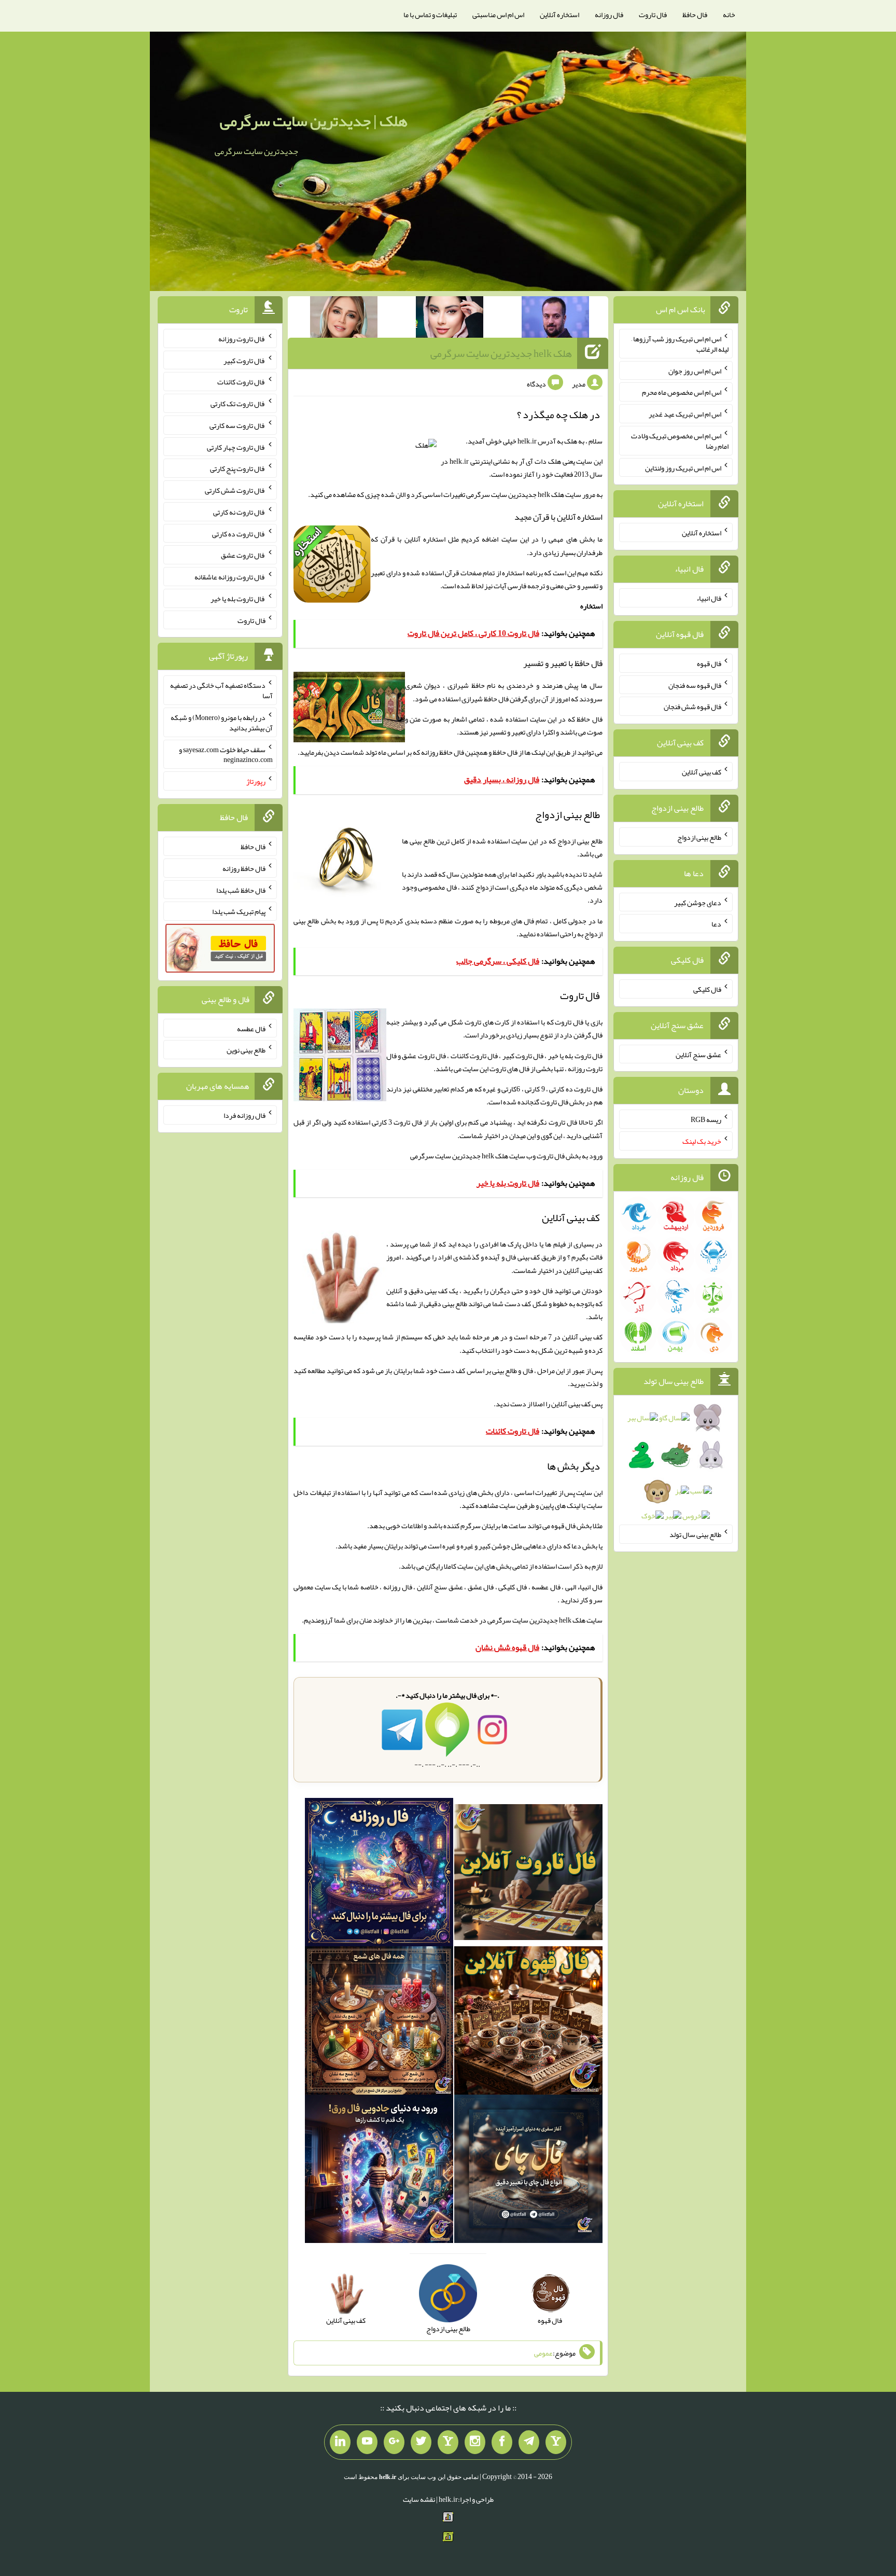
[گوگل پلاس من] (394, 2442)
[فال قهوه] (528, 2023)
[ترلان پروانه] (450, 319)
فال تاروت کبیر (244, 360)
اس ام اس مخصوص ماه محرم (682, 392)
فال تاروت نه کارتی (239, 512)
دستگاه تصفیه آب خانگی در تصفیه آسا (221, 690)
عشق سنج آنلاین (698, 1054)
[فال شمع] (379, 2023)
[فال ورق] (379, 2171)
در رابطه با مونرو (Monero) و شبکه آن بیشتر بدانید (222, 723)
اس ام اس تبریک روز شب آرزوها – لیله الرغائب (680, 344)
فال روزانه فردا (244, 1115)
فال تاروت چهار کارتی (236, 447)
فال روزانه (609, 15)
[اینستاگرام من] (475, 2442)
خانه (729, 15)
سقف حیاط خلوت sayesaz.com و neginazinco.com (226, 754)
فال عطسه (251, 1028)
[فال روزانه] (379, 1874)
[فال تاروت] (528, 1874)
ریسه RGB (706, 1119)
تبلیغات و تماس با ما (430, 15)
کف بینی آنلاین (571, 1404)
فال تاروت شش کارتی (235, 490)
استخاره (591, 606)
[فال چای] (528, 2171)
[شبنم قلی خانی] (344, 319)
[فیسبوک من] (502, 2442)
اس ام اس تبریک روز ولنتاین (683, 467)
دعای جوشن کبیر (698, 902)
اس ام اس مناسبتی (498, 15)
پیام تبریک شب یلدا (239, 911)
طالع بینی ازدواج (699, 837)
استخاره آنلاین (559, 15)
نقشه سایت (419, 2499)
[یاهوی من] (556, 2442)
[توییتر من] (421, 2442)
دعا (716, 924)
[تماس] (448, 2442)
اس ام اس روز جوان (695, 370)
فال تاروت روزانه (242, 339)
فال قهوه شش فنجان (692, 707)
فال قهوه (709, 663)
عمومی (543, 2353)
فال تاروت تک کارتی (238, 404)
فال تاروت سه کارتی (237, 425)
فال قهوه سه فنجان (695, 685)
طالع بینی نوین (246, 1050)
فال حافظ (695, 15)
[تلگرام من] (529, 2442)
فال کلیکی (707, 989)
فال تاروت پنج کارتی (238, 468)
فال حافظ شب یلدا (241, 890)
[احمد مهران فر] (555, 319)
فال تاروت (653, 15)
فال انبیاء (709, 598)
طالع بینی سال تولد (695, 1534)
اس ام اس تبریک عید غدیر (685, 414)
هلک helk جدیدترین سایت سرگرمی (501, 353)
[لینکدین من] (340, 2442)
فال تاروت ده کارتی (239, 533)
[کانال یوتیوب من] (367, 2442)
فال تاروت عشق (243, 555)
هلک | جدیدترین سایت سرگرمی (314, 121)
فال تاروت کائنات (241, 382)
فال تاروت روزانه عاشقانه (230, 577)
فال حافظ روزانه (443, 752)
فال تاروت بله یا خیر (238, 599)
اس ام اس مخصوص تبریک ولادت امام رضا (680, 441)
